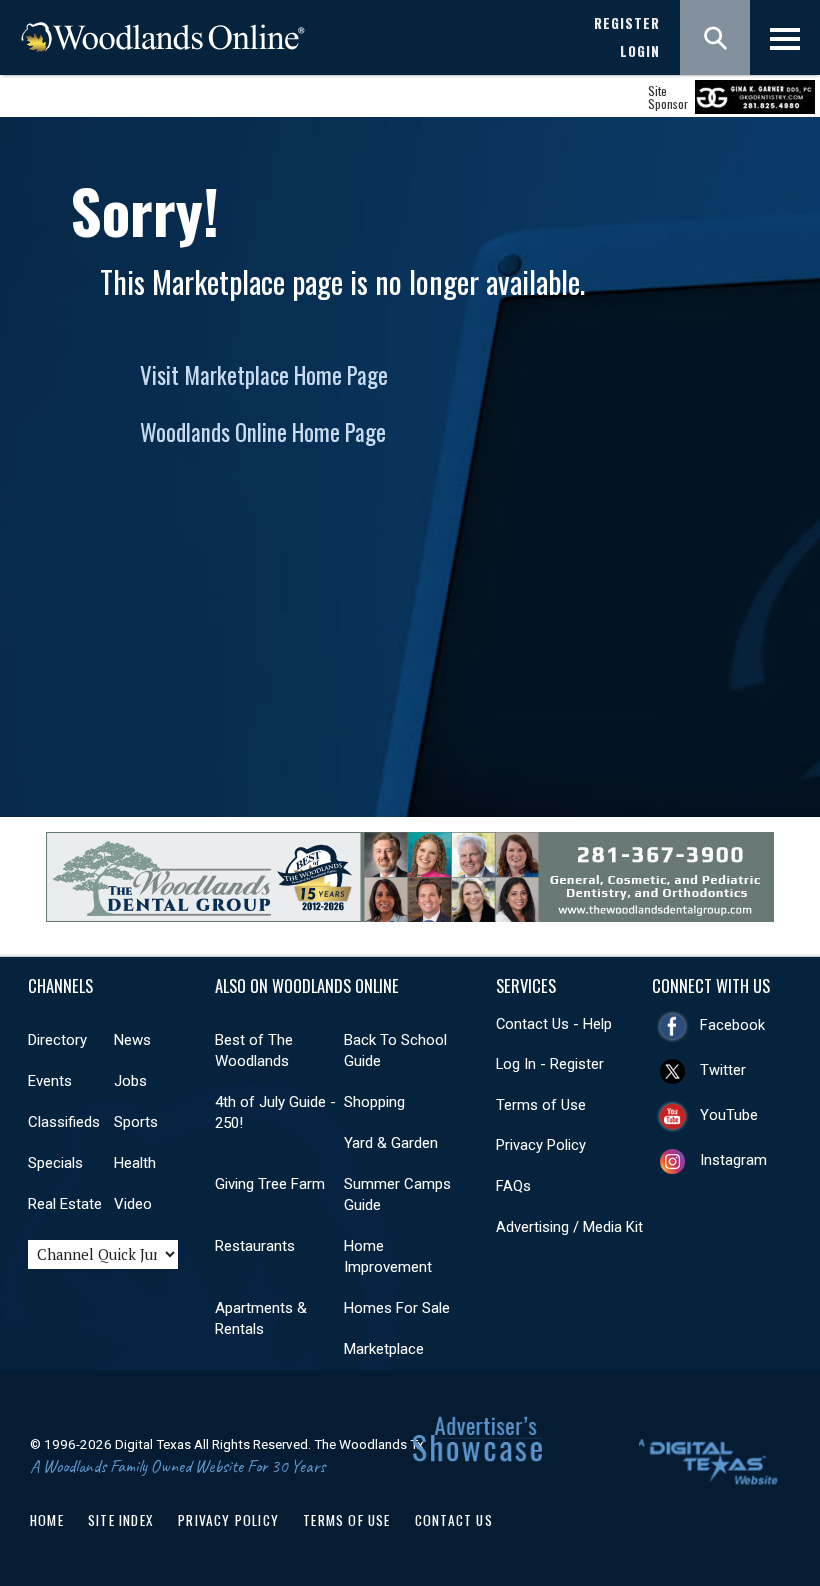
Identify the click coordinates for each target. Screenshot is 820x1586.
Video (133, 1204)
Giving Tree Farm (270, 1184)
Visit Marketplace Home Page (264, 375)
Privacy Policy (541, 1145)
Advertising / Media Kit (569, 1227)
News (132, 1040)
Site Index (121, 1520)
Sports (136, 1122)
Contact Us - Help (554, 1024)
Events (50, 1081)
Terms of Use (541, 1105)
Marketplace (384, 1349)
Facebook (732, 1025)
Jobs (130, 1081)
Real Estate (65, 1204)
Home (47, 1520)
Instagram (733, 1160)
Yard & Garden (391, 1143)
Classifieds (64, 1122)
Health (135, 1163)
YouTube (729, 1115)
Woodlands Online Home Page (263, 432)
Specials (55, 1163)
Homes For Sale (397, 1308)
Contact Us (454, 1520)
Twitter (723, 1070)
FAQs (513, 1186)
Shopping (374, 1102)
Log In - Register (550, 1064)
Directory (57, 1040)
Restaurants (255, 1246)
